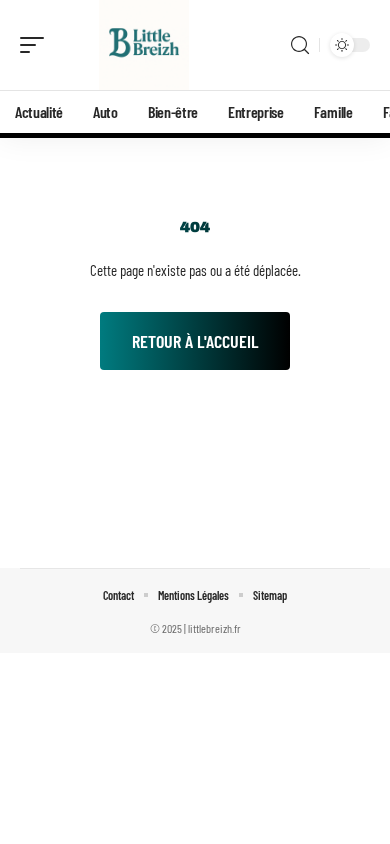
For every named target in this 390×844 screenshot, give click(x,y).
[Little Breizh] (144, 45)
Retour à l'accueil (195, 341)
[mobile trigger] (37, 45)
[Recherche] (300, 45)
